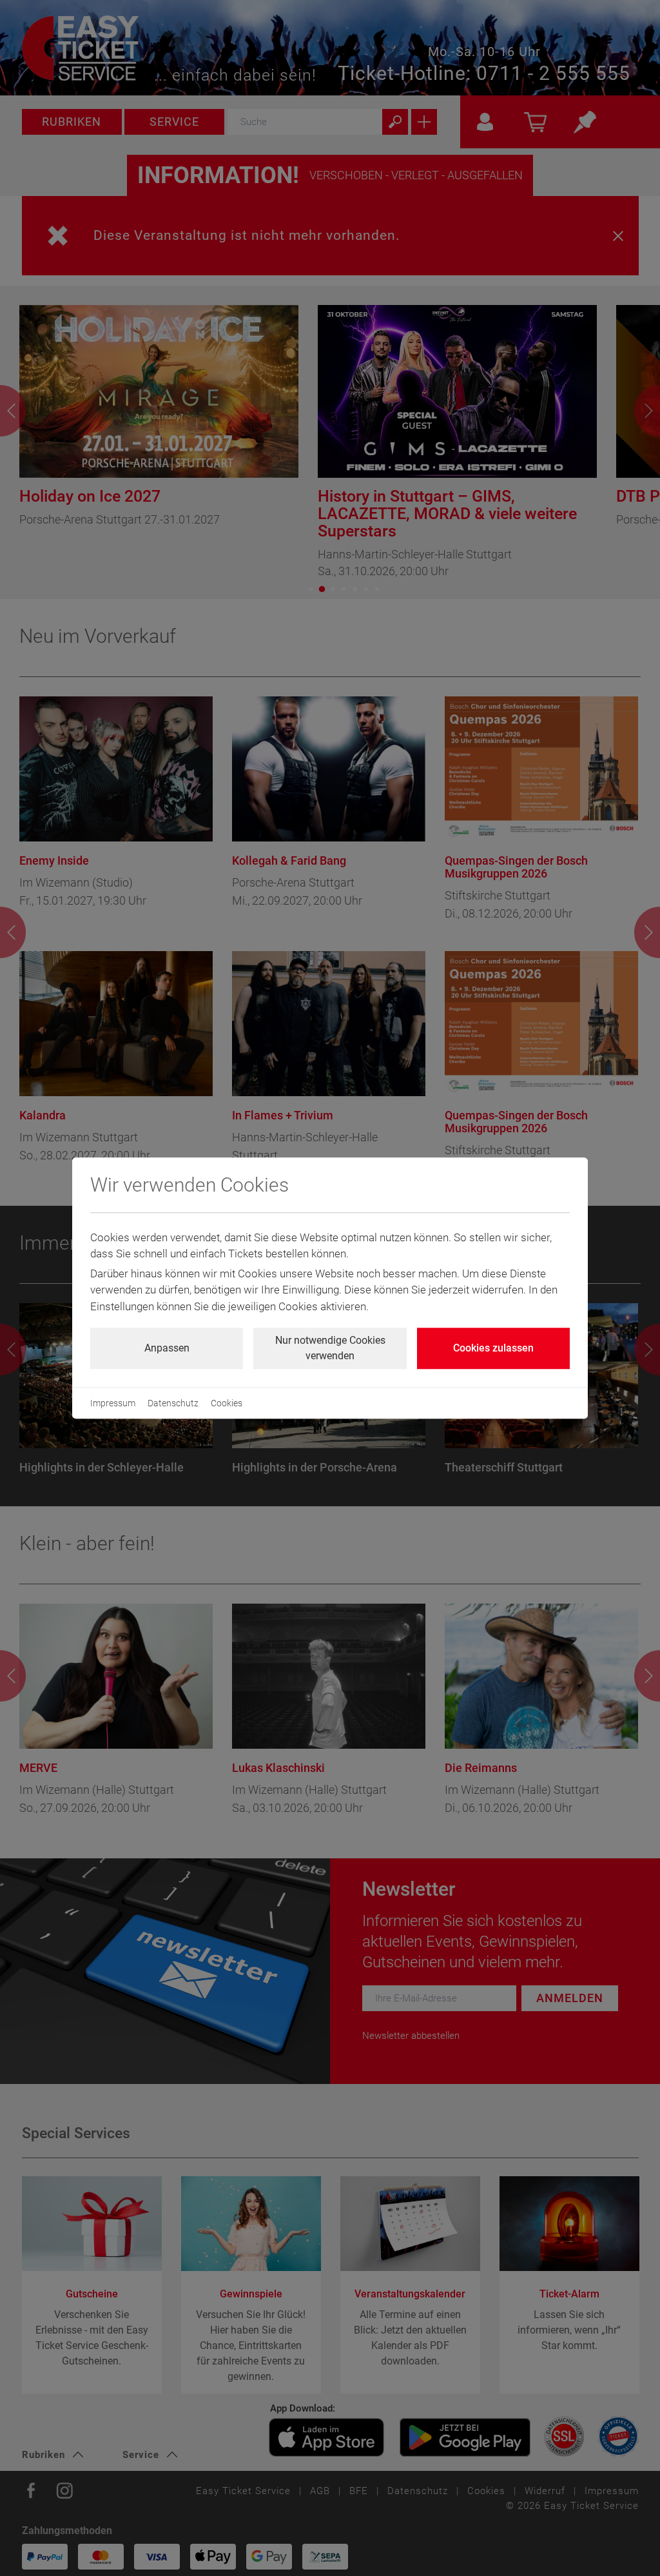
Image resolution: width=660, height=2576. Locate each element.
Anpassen (167, 1348)
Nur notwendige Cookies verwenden (330, 1348)
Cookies (227, 1403)
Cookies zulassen (493, 1348)
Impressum (113, 1403)
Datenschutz (173, 1403)
